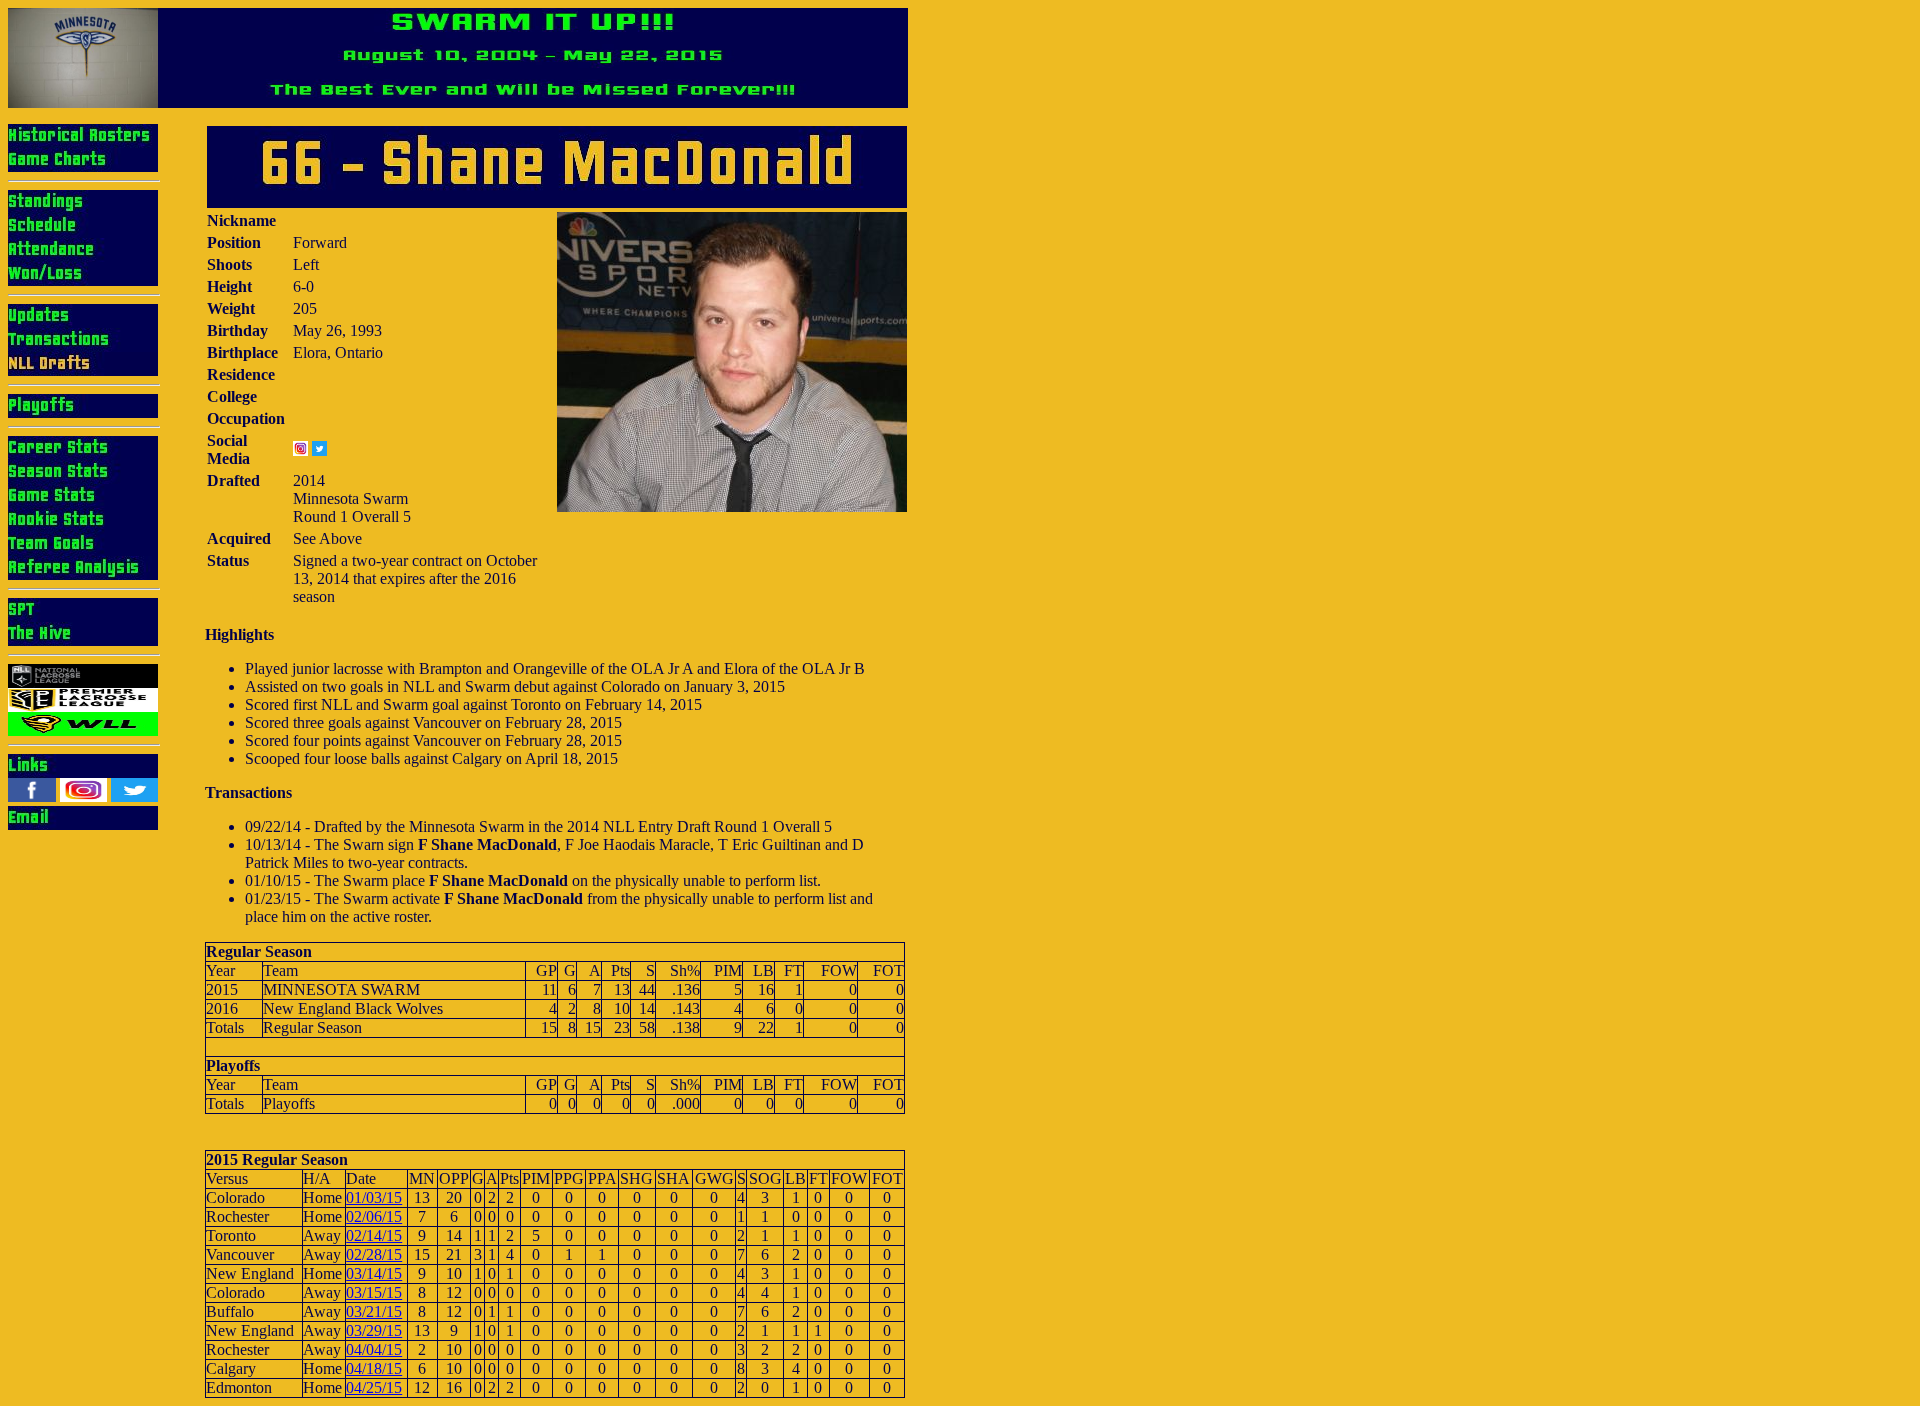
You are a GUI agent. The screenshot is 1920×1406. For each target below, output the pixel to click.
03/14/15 (374, 1273)
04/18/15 (374, 1368)
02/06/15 (374, 1216)
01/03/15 (374, 1197)
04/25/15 (374, 1387)
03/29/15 (374, 1330)
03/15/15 (374, 1292)
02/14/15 (374, 1235)
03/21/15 (374, 1311)
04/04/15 (374, 1349)
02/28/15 (374, 1254)
